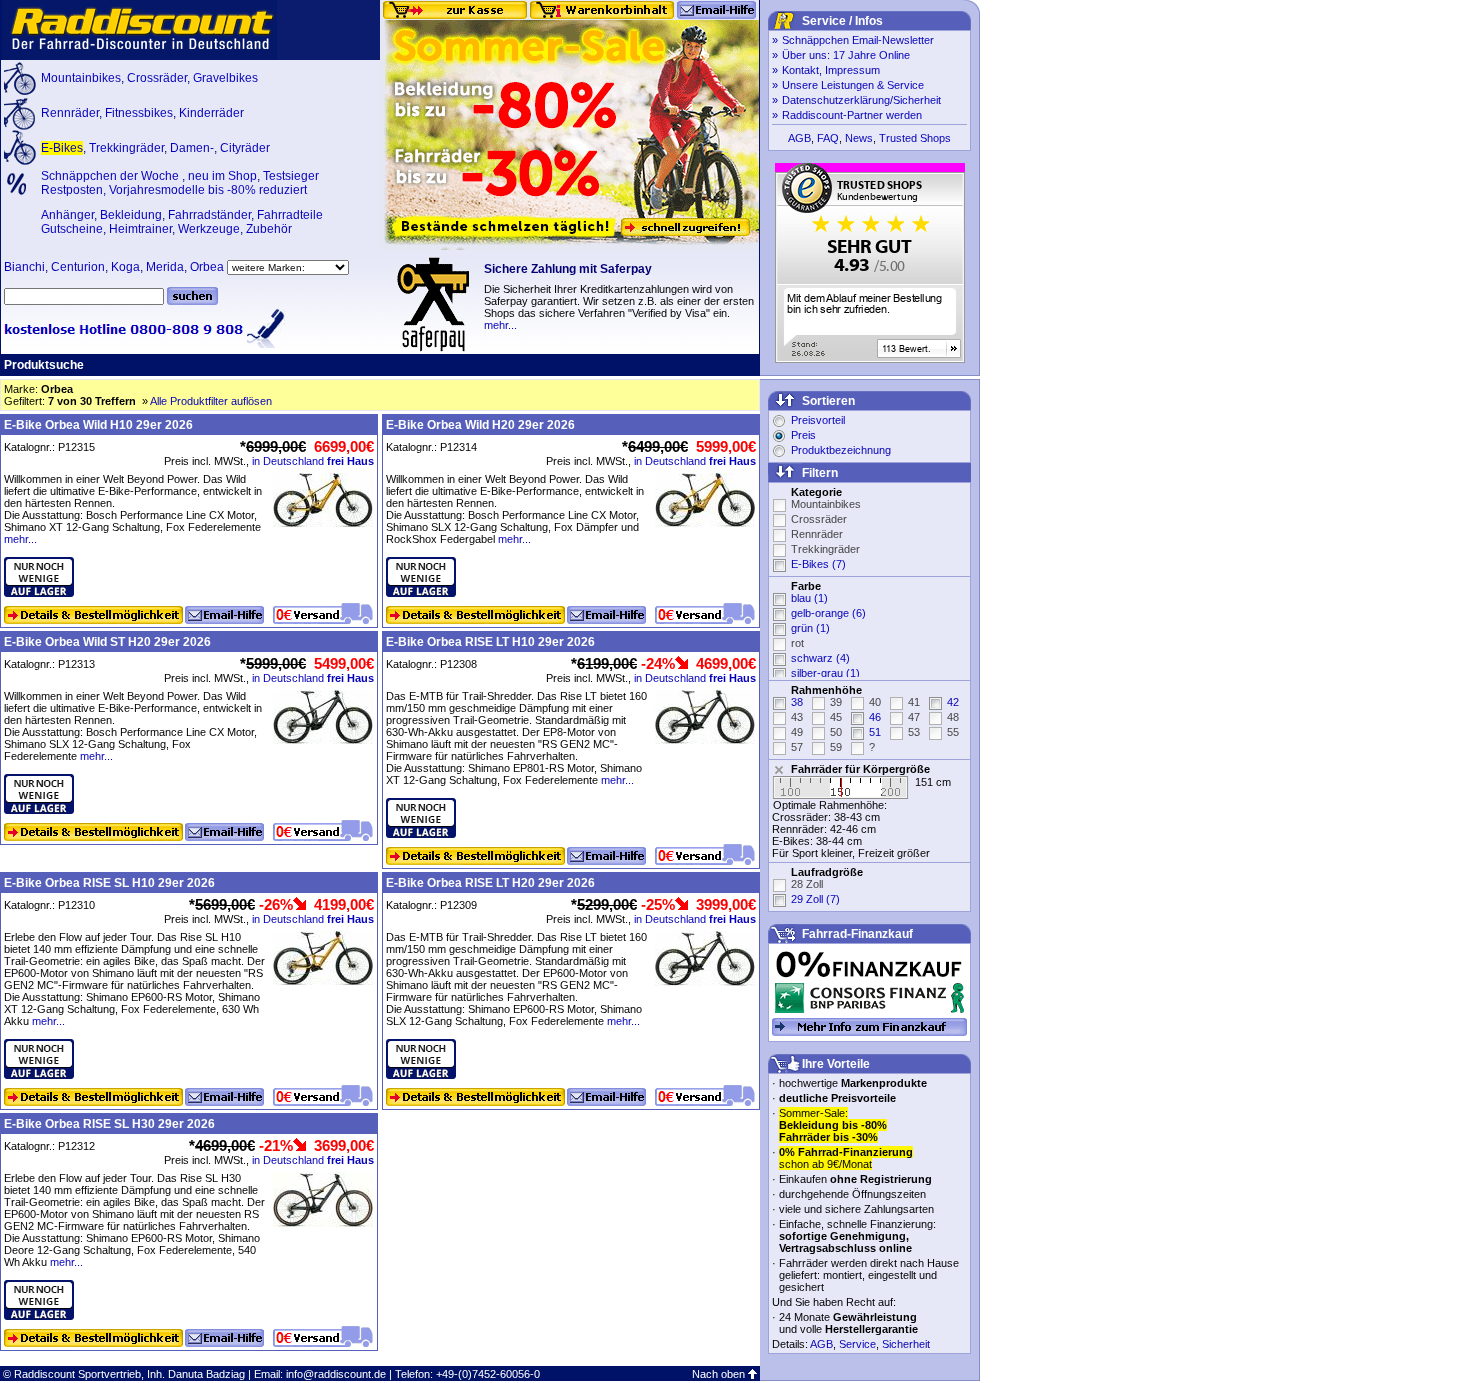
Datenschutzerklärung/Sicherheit (861, 100)
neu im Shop (222, 176)
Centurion (78, 267)
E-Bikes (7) (818, 564)
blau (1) (809, 598)
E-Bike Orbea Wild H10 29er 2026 (98, 425)
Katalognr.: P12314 (431, 447)
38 (797, 702)
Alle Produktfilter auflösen (211, 401)
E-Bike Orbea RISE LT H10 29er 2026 (490, 642)
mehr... (500, 325)
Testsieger (291, 176)
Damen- (192, 148)
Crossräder (157, 78)
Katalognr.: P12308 (431, 664)
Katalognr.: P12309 (431, 905)
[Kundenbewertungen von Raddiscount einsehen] (870, 359)
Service (857, 1344)
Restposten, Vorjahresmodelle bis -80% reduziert (174, 190)
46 (875, 717)
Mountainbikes (81, 78)
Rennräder (70, 113)
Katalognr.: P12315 (49, 447)
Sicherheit (906, 1344)
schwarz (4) (820, 658)
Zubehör (269, 229)
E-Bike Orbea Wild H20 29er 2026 (480, 425)
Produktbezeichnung (841, 450)
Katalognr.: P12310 (49, 905)
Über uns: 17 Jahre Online (846, 55)
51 (875, 732)
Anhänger (67, 215)
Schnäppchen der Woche (111, 176)
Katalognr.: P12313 (49, 664)
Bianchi (24, 267)
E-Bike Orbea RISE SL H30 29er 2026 (109, 1124)
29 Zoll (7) (815, 899)
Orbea (207, 267)
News (859, 138)
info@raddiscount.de (336, 1374)
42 (953, 702)
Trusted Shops (915, 138)
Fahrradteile (290, 215)
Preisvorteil (818, 420)
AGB (799, 138)
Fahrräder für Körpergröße (860, 769)
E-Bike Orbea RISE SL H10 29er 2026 (109, 883)
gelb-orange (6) (828, 613)
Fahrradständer (209, 215)
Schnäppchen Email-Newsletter (858, 40)
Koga (125, 267)
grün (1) (810, 628)
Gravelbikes (225, 78)
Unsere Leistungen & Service (853, 85)
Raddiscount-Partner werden (852, 115)
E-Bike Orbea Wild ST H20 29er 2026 (107, 642)
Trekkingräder (126, 148)
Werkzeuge (209, 229)
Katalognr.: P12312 (49, 1146)
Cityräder (245, 148)
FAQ (828, 138)
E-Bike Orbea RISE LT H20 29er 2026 (490, 883)
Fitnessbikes (139, 113)
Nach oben (718, 1374)
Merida (165, 267)
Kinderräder (211, 113)
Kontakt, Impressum (831, 70)
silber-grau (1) (825, 673)
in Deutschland (313, 461)
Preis (803, 435)
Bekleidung (131, 215)
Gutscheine (72, 229)
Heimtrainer (140, 229)
